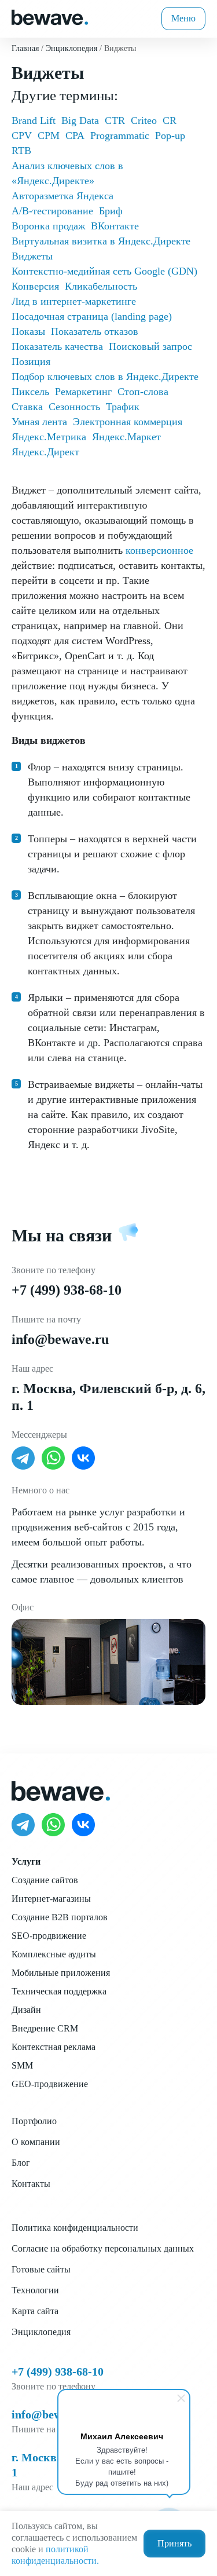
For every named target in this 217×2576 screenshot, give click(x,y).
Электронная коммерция (128, 422)
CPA (75, 136)
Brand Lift (34, 120)
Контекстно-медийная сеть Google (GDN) (104, 271)
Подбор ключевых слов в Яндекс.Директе (105, 377)
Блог (21, 2163)
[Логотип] (50, 16)
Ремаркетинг (83, 392)
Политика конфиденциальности (75, 2228)
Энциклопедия (41, 2332)
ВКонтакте (115, 226)
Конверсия (35, 286)
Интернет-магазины (51, 1899)
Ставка (27, 407)
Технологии (35, 2290)
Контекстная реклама (54, 2047)
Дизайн (26, 2010)
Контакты (31, 2184)
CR (170, 120)
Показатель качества (57, 346)
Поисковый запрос (150, 346)
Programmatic (120, 136)
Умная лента (39, 422)
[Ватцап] (53, 1458)
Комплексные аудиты (54, 1954)
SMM (22, 2065)
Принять (174, 2543)
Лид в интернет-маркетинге (74, 301)
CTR (115, 120)
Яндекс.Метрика (49, 437)
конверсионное (159, 550)
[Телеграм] (23, 1458)
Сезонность (74, 407)
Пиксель (30, 392)
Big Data (80, 120)
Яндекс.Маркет (126, 437)
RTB (21, 151)
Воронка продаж (48, 226)
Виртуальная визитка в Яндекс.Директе (101, 241)
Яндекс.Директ (45, 452)
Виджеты (32, 256)
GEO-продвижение (50, 2084)
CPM (49, 136)
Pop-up (170, 136)
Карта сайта (35, 2311)
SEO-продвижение (49, 1936)
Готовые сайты (41, 2269)
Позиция (31, 361)
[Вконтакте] (83, 1458)
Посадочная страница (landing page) (92, 316)
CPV (22, 136)
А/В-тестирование (52, 211)
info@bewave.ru (60, 1339)
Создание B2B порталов (60, 1917)
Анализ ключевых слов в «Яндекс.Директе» (67, 173)
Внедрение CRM (45, 2028)
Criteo (144, 120)
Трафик (123, 407)
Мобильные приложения (61, 1973)
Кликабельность (101, 286)
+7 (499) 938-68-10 (67, 1290)
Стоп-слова (143, 392)
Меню (183, 18)
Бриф (111, 211)
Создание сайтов (45, 1880)
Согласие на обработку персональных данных (103, 2248)
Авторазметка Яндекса (62, 196)
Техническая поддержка (59, 1991)
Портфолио (34, 2121)
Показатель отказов (95, 331)
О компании (36, 2142)
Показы (28, 331)
